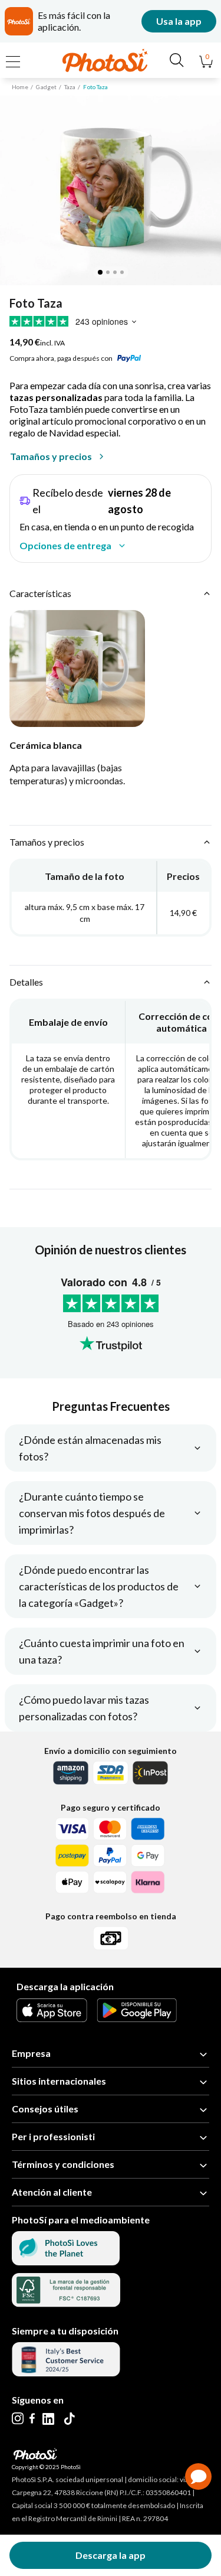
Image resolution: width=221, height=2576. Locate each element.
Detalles (26, 982)
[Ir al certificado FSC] (66, 2303)
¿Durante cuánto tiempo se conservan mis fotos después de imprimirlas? (92, 1513)
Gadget (46, 87)
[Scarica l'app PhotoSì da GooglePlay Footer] (137, 2018)
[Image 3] (115, 272)
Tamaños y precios (51, 456)
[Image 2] (108, 272)
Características (40, 593)
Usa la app (179, 21)
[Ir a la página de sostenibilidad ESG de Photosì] (66, 2262)
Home (20, 87)
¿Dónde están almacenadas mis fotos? (90, 1448)
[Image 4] (122, 272)
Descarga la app (111, 2555)
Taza (70, 87)
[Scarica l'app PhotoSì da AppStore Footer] (52, 2018)
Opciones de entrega (65, 545)
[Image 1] (100, 272)
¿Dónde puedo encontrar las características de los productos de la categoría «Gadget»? (99, 1586)
